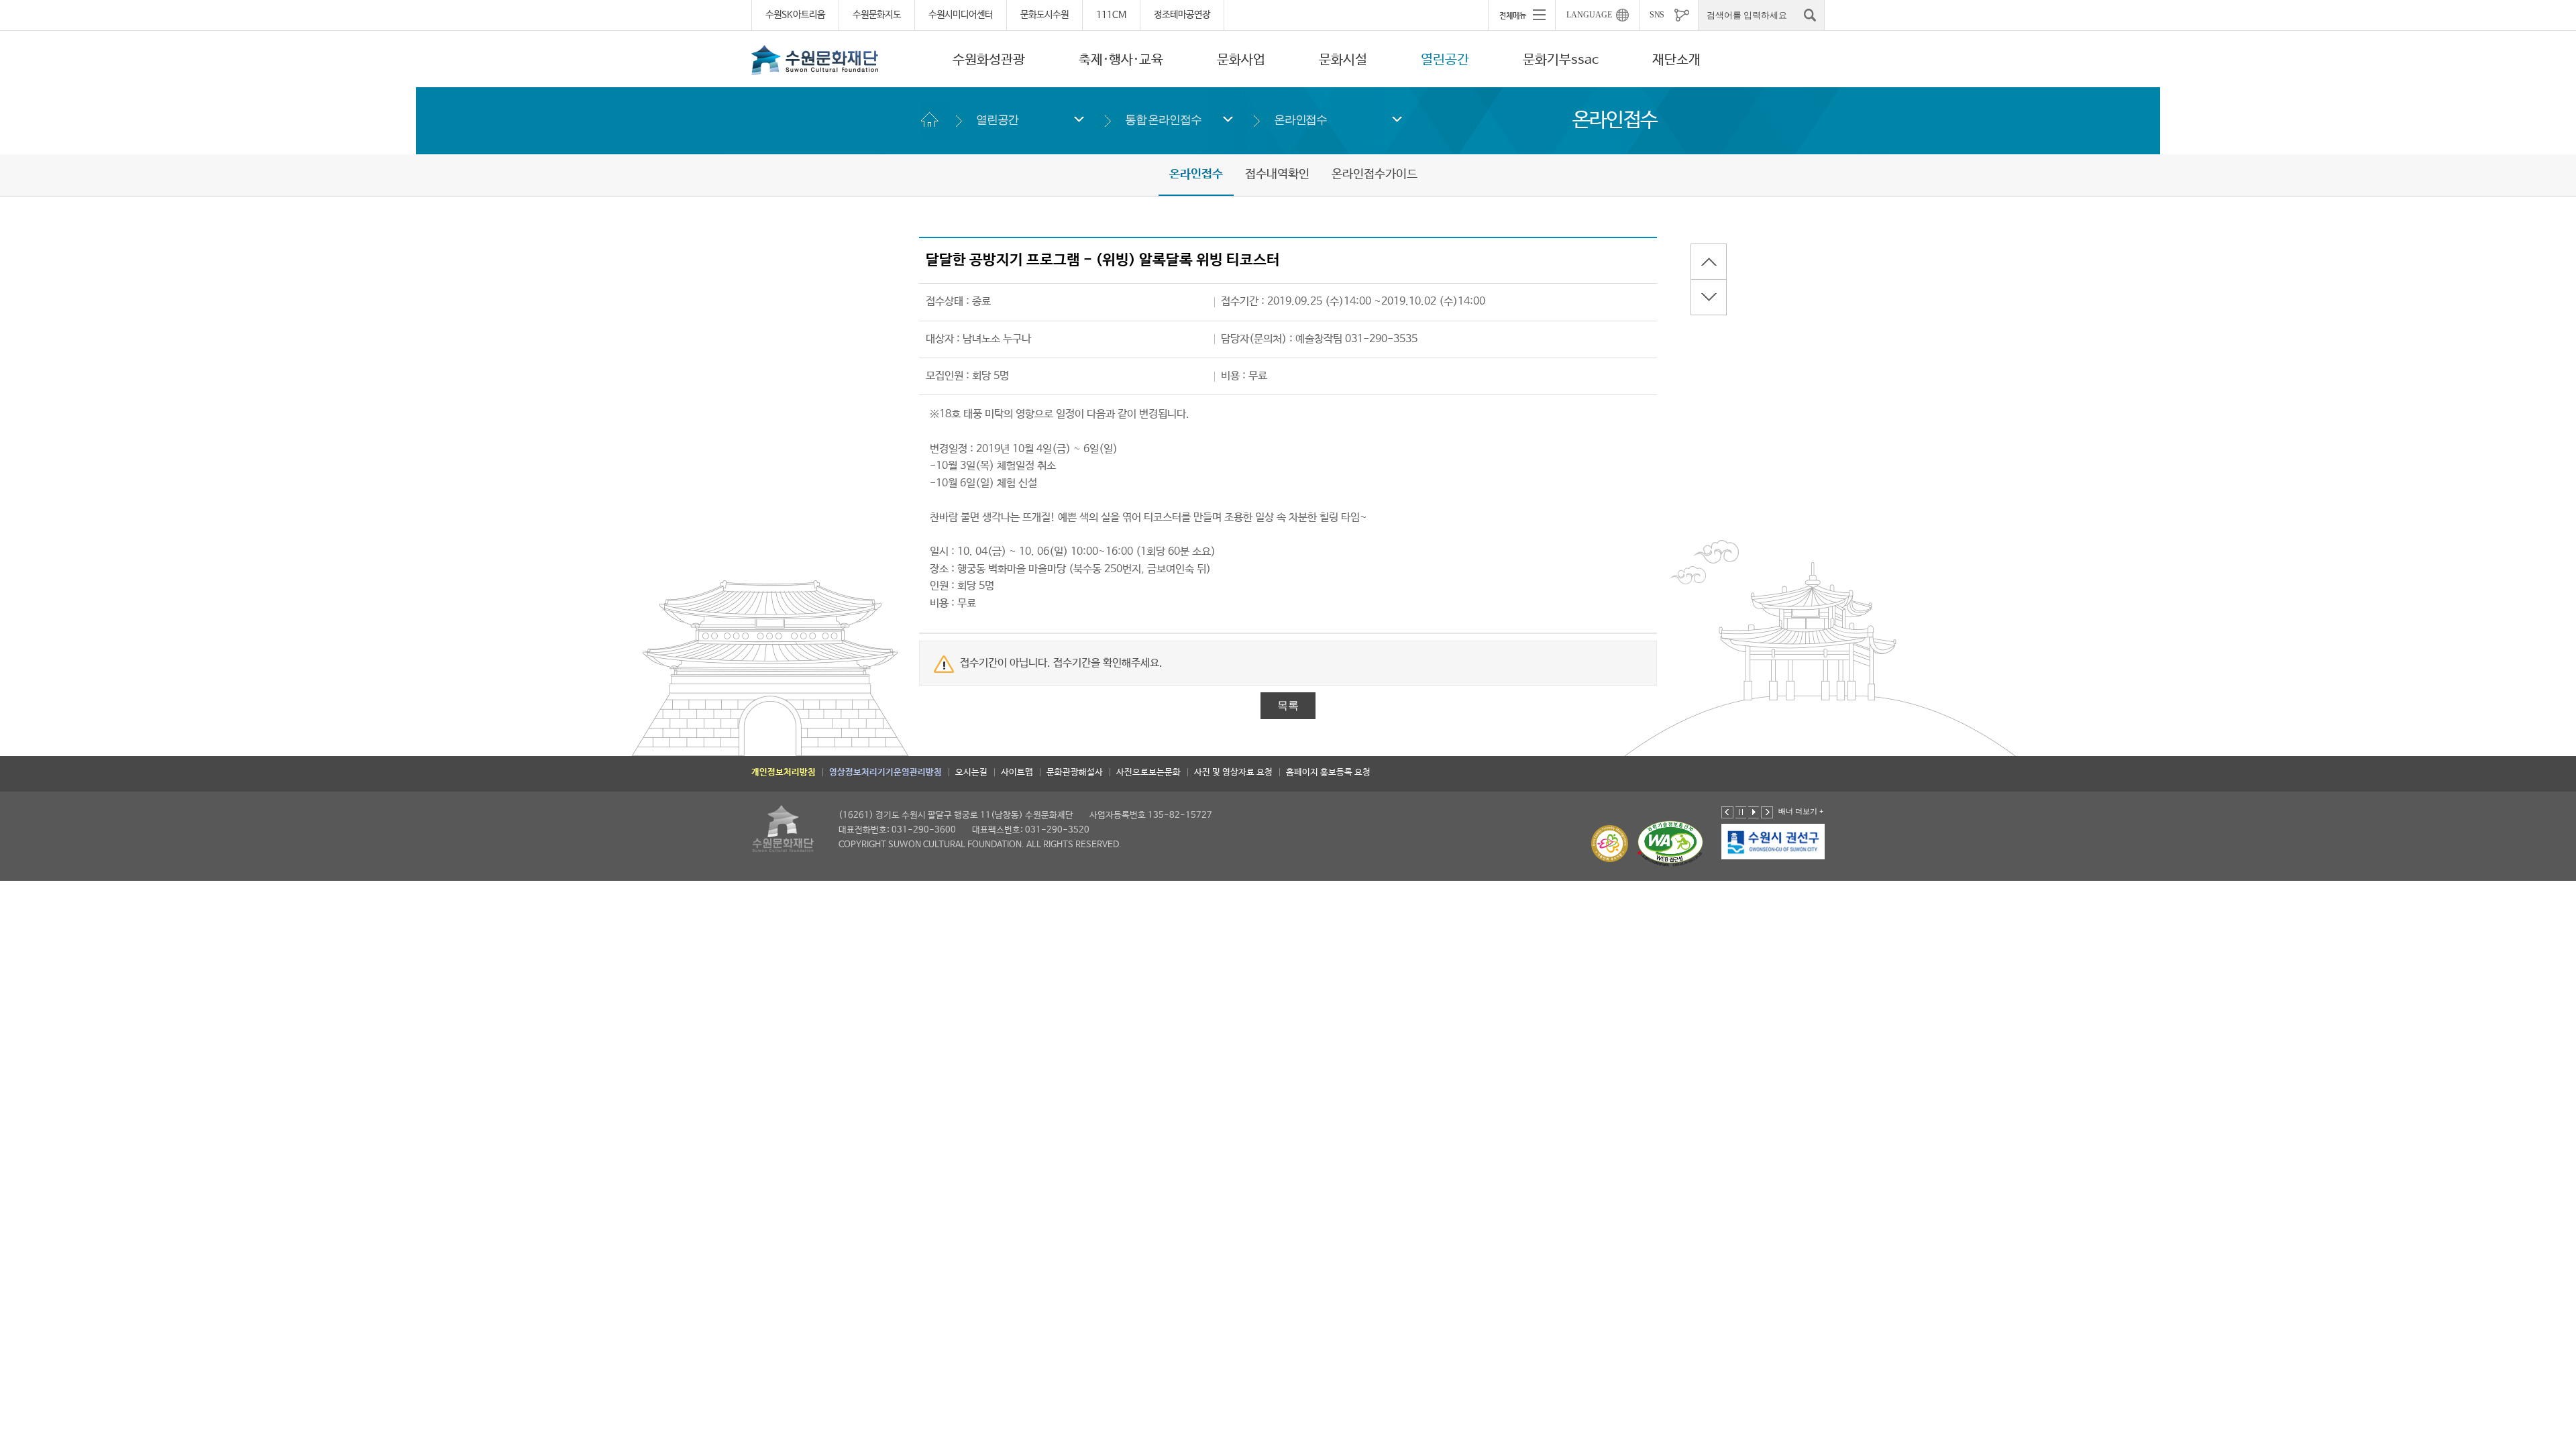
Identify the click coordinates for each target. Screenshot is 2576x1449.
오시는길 (971, 772)
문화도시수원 (1044, 15)
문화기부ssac (1561, 60)
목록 (1288, 705)
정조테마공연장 (1182, 15)
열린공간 (1445, 60)
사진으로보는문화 (1148, 772)
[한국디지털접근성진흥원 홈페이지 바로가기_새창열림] (1670, 844)
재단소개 (1676, 60)
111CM (1111, 15)
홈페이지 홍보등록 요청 (1328, 772)
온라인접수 (1300, 120)
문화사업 (1241, 60)
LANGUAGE (1589, 15)
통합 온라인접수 (1163, 120)
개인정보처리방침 (784, 772)
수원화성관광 (989, 60)
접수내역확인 (1277, 174)
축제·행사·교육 (1121, 60)
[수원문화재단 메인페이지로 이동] (815, 60)
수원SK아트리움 (795, 15)
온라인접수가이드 (1375, 174)
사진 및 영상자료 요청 (1233, 772)
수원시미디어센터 (961, 15)
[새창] (1774, 841)
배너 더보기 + (1801, 811)
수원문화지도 (877, 15)
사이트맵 (1017, 772)
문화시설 (1343, 60)
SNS (1657, 15)
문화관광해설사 (1075, 772)
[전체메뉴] (1521, 15)
